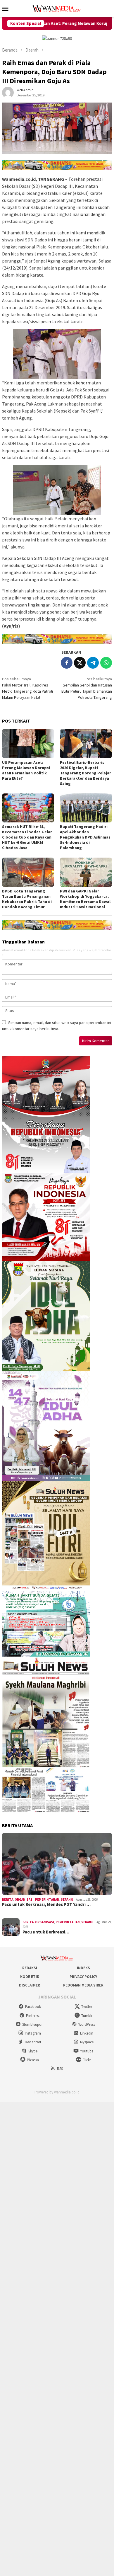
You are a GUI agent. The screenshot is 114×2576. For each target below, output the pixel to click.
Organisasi (24, 1899)
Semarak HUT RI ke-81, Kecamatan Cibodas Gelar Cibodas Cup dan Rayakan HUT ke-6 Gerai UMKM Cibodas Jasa (27, 837)
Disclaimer (30, 1985)
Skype (33, 2051)
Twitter (87, 2007)
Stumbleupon (33, 2024)
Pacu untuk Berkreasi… (46, 1932)
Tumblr (87, 2016)
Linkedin (87, 2033)
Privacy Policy (83, 1977)
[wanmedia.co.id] (57, 8)
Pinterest (33, 2016)
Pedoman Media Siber (83, 1985)
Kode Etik (30, 1977)
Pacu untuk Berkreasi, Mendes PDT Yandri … (46, 1904)
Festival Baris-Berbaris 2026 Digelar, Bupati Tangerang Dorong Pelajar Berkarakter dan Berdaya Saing (85, 773)
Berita (8, 1899)
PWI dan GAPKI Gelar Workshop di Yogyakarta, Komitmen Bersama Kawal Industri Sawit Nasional (85, 899)
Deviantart (33, 2042)
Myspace (87, 2042)
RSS (60, 2069)
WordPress (87, 2024)
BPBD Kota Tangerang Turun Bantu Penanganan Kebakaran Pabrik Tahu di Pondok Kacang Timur (27, 899)
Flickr (87, 2060)
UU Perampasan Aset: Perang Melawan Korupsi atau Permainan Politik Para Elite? (26, 770)
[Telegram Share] (93, 663)
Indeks (83, 1968)
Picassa (33, 2060)
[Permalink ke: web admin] (8, 92)
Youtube (87, 2051)
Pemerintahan (47, 1899)
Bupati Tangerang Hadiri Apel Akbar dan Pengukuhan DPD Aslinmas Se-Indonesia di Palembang (85, 837)
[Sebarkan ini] (67, 663)
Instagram (33, 2033)
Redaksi (30, 1968)
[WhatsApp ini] (106, 663)
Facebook (33, 2007)
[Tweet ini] (80, 663)
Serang (67, 1899)
